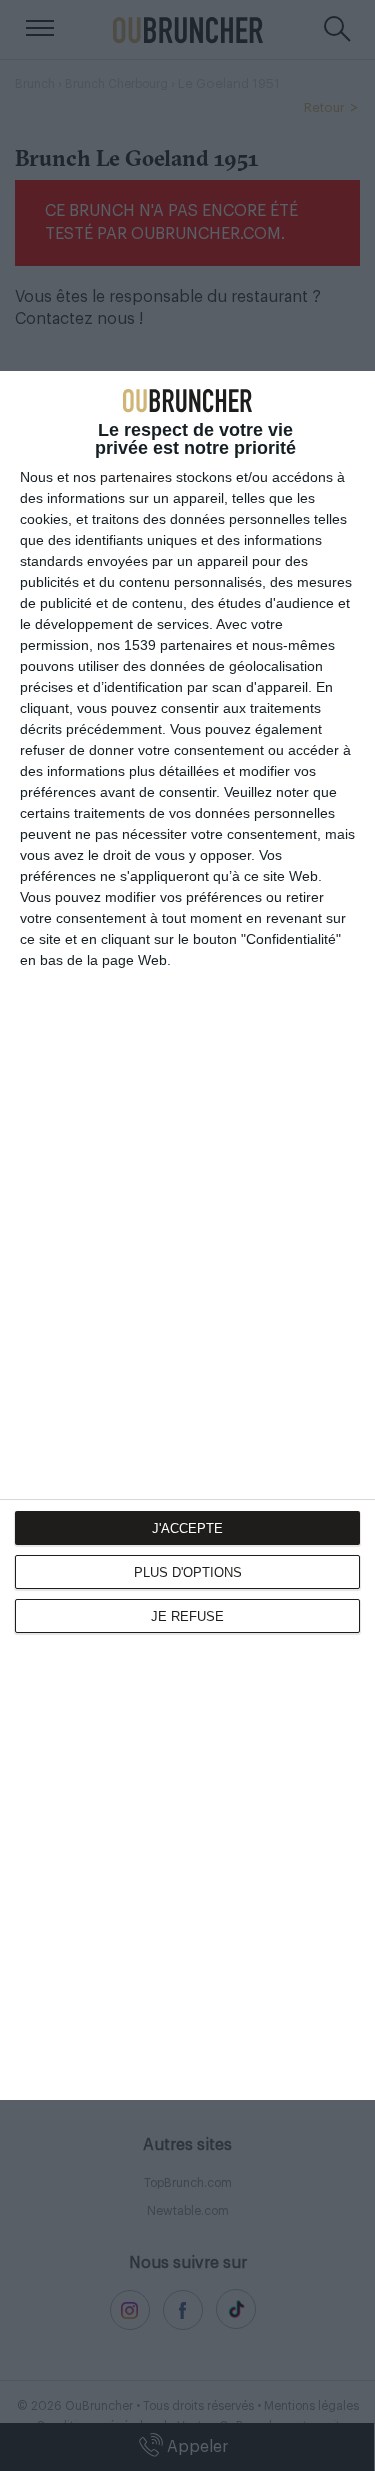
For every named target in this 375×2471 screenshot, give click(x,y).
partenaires (136, 477)
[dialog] (187, 1236)
